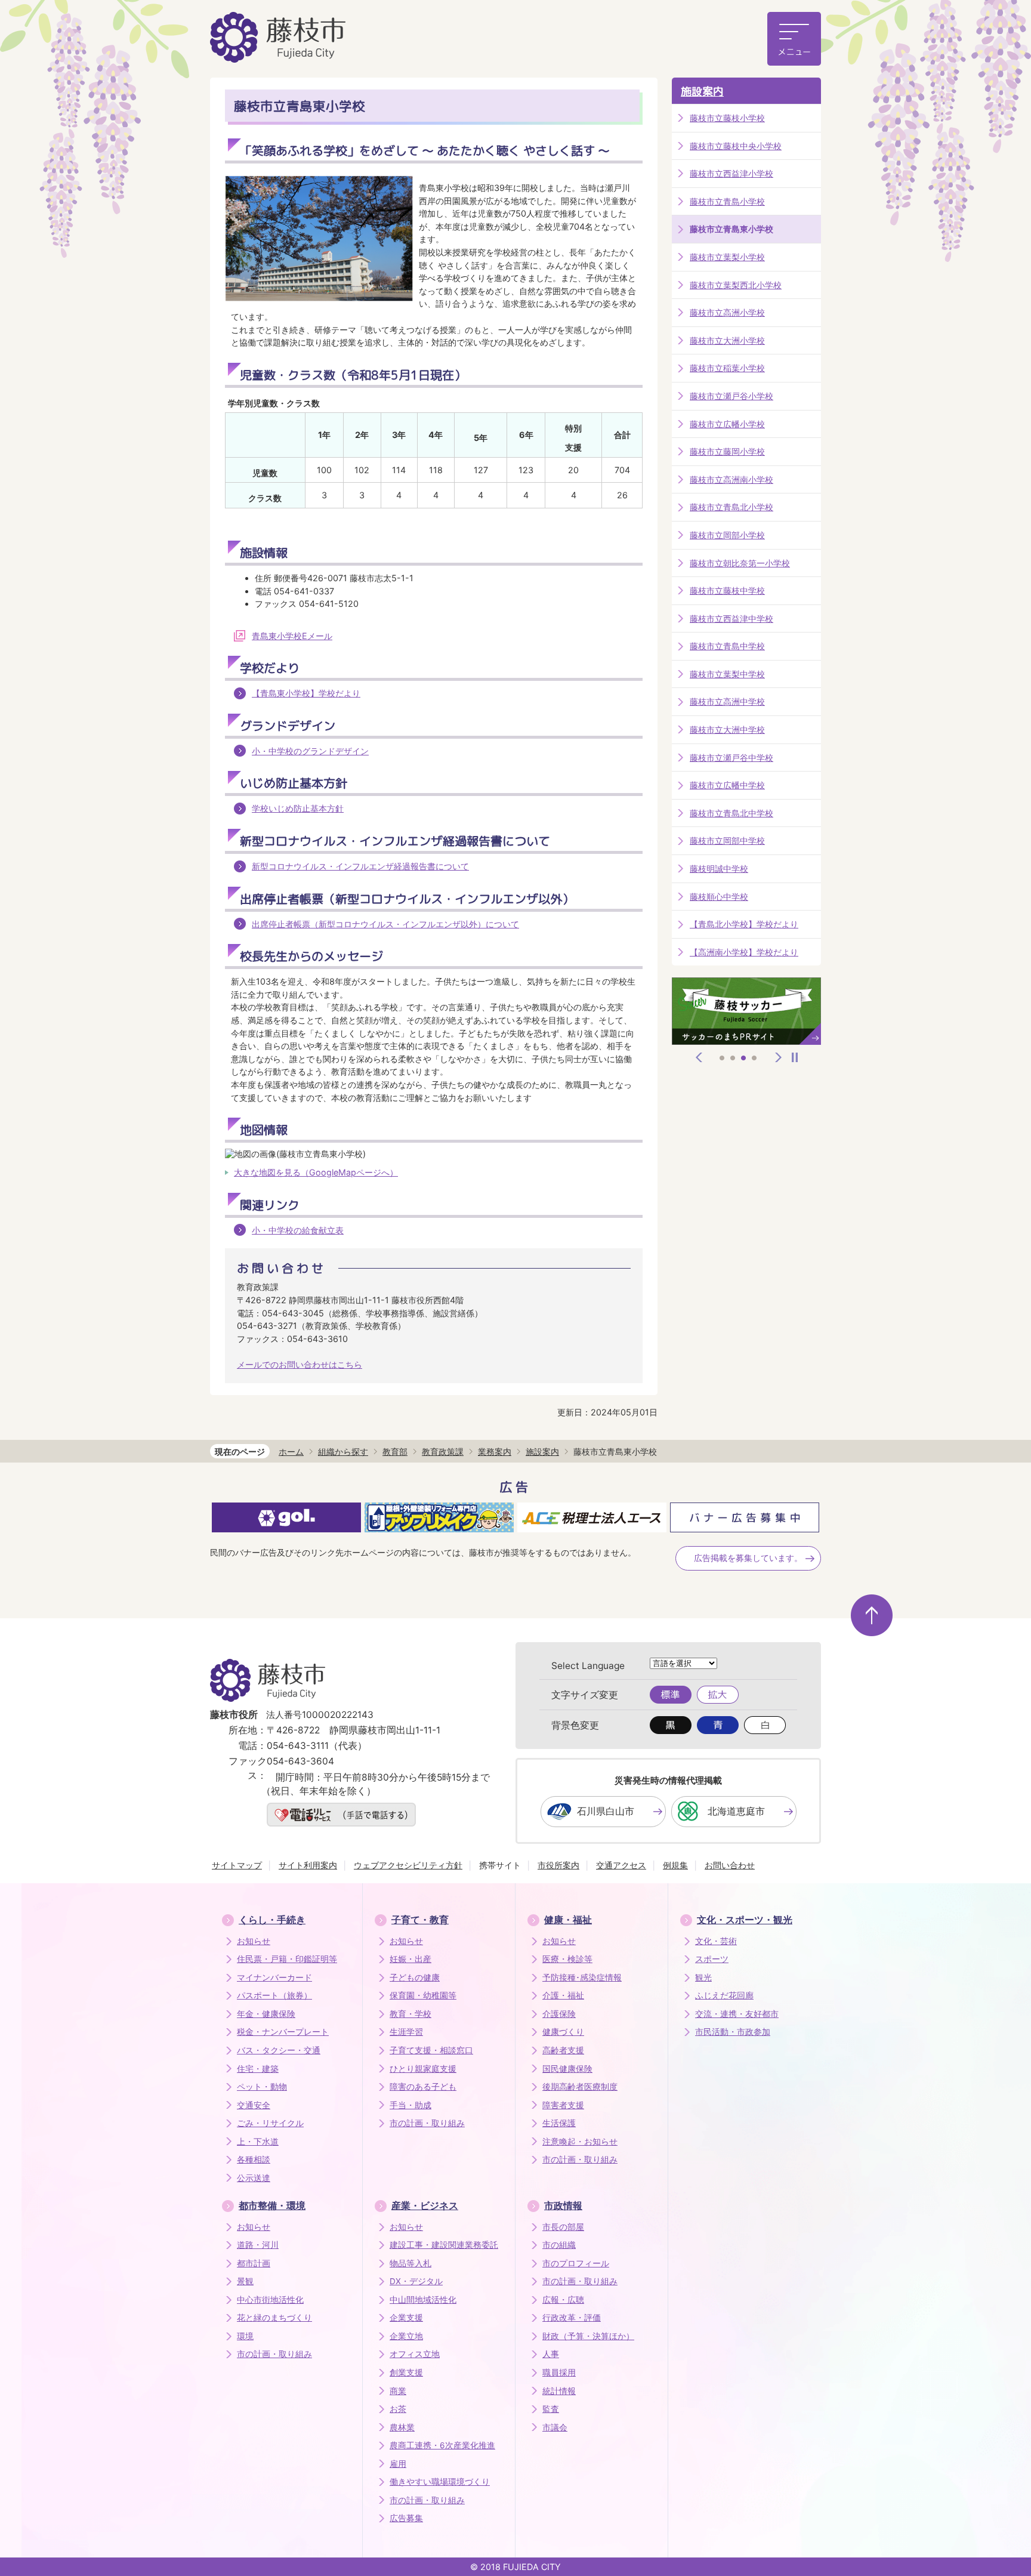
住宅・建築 (258, 2069)
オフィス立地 (415, 2354)
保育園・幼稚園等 (423, 1995)
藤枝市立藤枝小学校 (727, 118)
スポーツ (712, 1959)
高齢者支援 (563, 2050)
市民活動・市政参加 (733, 2032)
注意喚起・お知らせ (580, 2142)
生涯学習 (406, 2032)
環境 (245, 2336)
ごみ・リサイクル (270, 2123)
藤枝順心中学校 (719, 897)
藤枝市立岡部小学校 (727, 535)
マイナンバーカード (274, 1977)
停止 (795, 1057)
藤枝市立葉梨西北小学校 (736, 285)
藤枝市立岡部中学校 (727, 840)
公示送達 (254, 2178)
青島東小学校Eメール (292, 636)
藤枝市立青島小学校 (727, 201)
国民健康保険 (567, 2069)
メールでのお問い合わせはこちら (300, 1364)
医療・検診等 (567, 1959)
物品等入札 (410, 2263)
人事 (551, 2354)
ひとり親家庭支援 (423, 2069)
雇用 (398, 2464)
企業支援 (406, 2318)
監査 (551, 2409)
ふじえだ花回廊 (724, 1995)
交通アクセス (621, 1865)
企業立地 (406, 2336)
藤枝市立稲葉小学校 (727, 368)
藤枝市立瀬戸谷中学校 (731, 758)
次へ (779, 1057)
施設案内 (702, 92)
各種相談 (254, 2159)
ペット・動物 (262, 2087)
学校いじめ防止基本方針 (298, 808)
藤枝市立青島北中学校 (731, 813)
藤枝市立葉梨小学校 (727, 257)
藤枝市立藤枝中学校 (727, 590)
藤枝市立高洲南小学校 (731, 479)
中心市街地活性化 (270, 2300)
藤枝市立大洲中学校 (727, 729)
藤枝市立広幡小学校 (727, 424)
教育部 (395, 1451)
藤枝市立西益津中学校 (731, 618)
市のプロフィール (576, 2263)
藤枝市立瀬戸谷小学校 (731, 396)
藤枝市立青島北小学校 (731, 507)
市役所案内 (558, 1865)
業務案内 (495, 1451)
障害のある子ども (423, 2087)
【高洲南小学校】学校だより (744, 952)
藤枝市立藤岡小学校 (727, 451)
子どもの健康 (415, 1977)
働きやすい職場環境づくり (440, 2482)
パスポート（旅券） (274, 1995)
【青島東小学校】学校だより (306, 693)
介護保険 (559, 2014)
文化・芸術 (716, 1941)
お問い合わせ (730, 1865)
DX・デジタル (416, 2281)
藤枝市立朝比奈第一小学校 (740, 563)
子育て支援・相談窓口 (431, 2050)
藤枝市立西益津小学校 (731, 173)
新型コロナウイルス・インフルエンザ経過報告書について (360, 866)
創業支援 (406, 2373)
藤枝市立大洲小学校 (727, 340)
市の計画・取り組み (427, 2123)
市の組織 (559, 2245)
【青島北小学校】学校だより (744, 924)
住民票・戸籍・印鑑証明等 (287, 1959)
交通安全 (254, 2105)
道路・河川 (258, 2245)
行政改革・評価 (572, 2318)
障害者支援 (563, 2105)
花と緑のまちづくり (274, 2318)
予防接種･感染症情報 (582, 1977)
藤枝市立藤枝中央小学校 (736, 146)
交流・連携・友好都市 (737, 2014)
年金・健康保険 (266, 2014)
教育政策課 (443, 1451)
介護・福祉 (563, 1995)
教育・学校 (410, 2014)
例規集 (675, 1865)
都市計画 (254, 2263)
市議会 (555, 2427)
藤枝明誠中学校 (719, 869)
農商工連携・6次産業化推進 (442, 2445)
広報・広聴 (563, 2300)
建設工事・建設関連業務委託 (444, 2245)
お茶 (398, 2409)
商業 (398, 2391)
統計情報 (559, 2391)
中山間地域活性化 (423, 2300)
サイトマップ (237, 1865)
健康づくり (563, 2032)
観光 (703, 1977)
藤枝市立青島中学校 (727, 646)
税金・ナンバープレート (283, 2032)
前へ (699, 1057)
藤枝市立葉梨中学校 (727, 674)
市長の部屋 (563, 2227)
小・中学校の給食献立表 (298, 1230)
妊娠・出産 (410, 1959)
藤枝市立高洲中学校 (727, 701)
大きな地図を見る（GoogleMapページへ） (316, 1172)
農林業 (402, 2427)
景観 (245, 2281)
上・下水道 (258, 2142)
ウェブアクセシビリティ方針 (408, 1865)
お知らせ (254, 1941)
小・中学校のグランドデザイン (310, 751)
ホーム (291, 1451)
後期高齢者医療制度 (580, 2087)
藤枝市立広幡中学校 (727, 785)
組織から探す (343, 1451)
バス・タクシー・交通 (279, 2050)
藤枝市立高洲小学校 (727, 312)
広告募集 (406, 2518)
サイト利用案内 (308, 1865)
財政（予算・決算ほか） (588, 2336)
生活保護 (559, 2123)
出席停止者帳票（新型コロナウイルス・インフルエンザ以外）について (385, 924)
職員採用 (559, 2373)
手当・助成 (410, 2105)
